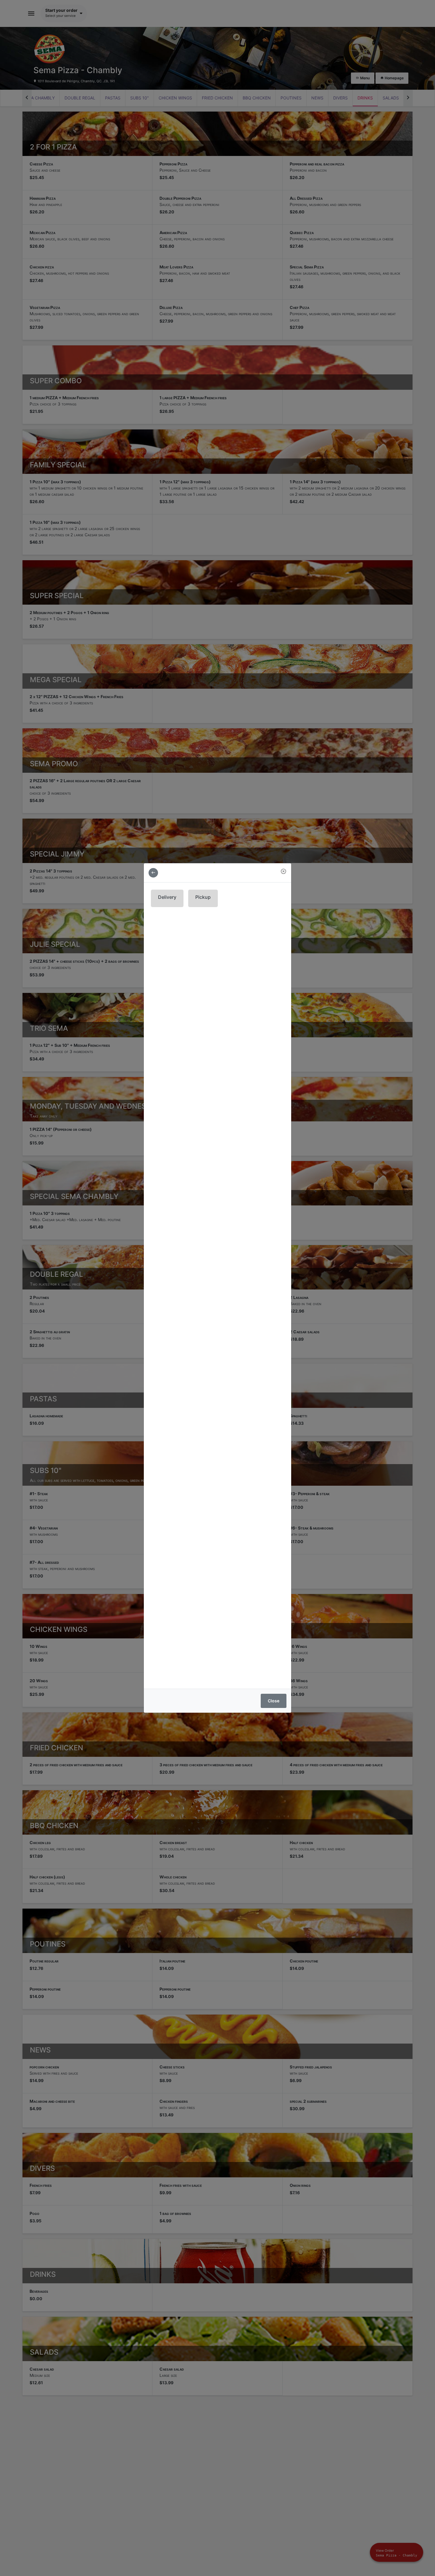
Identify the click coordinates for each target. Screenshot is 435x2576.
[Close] (283, 871)
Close (274, 1701)
